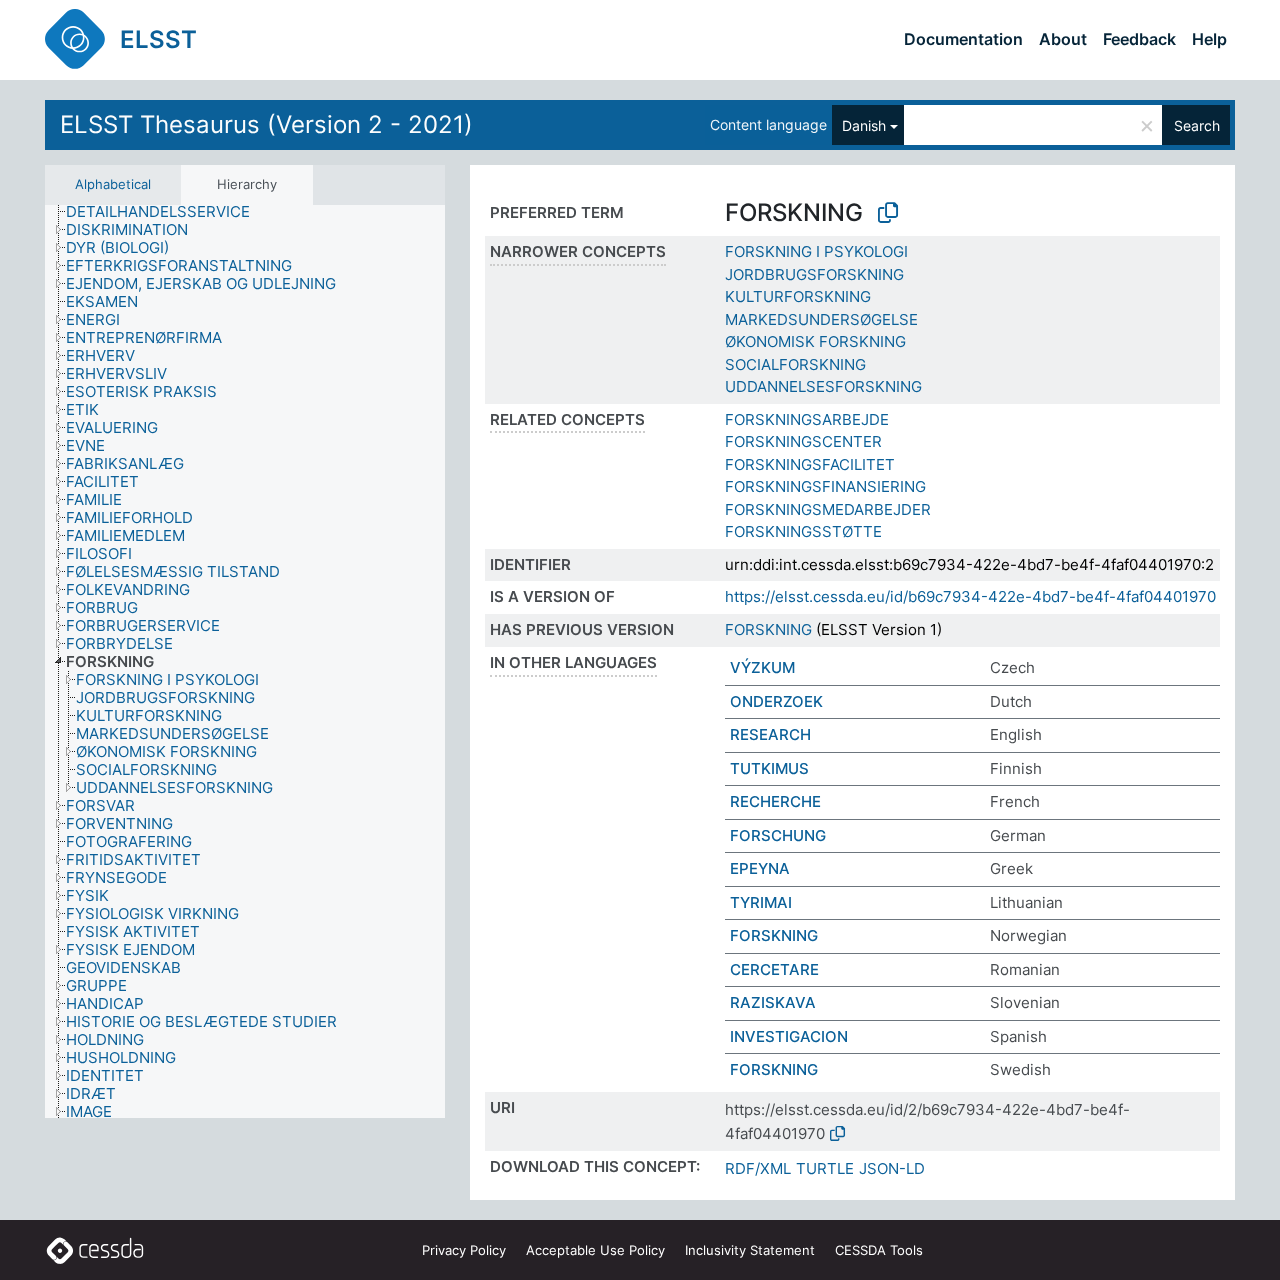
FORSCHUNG (778, 835)
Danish (864, 125)
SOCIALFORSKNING (795, 364)
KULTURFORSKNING (798, 296)
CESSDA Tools (879, 1250)
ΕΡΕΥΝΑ (760, 868)
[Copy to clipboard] (888, 213)
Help (1209, 39)
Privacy (464, 1250)
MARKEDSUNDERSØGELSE (821, 319)
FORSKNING (768, 629)
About (1063, 39)
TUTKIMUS (769, 768)
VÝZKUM (762, 667)
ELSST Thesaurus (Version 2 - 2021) (266, 124)
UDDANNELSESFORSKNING (823, 386)
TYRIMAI (761, 902)
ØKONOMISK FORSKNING (815, 341)
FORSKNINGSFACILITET (810, 464)
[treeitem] (166, 212)
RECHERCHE (775, 801)
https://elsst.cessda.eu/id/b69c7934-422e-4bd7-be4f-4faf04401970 (970, 596)
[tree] (245, 662)
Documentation (963, 39)
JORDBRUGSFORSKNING (814, 274)
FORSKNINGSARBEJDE (807, 419)
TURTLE (825, 1168)
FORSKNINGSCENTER (803, 441)
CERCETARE (774, 969)
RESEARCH (770, 734)
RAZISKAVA (773, 1002)
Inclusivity (750, 1250)
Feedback (1139, 39)
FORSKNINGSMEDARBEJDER (828, 509)
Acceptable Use (595, 1250)
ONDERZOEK (776, 701)
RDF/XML (758, 1168)
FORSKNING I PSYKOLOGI (816, 251)
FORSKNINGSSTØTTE (803, 531)
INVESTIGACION (789, 1036)
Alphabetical (113, 184)
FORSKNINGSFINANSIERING (825, 486)
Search (1197, 125)
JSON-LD (892, 1168)
